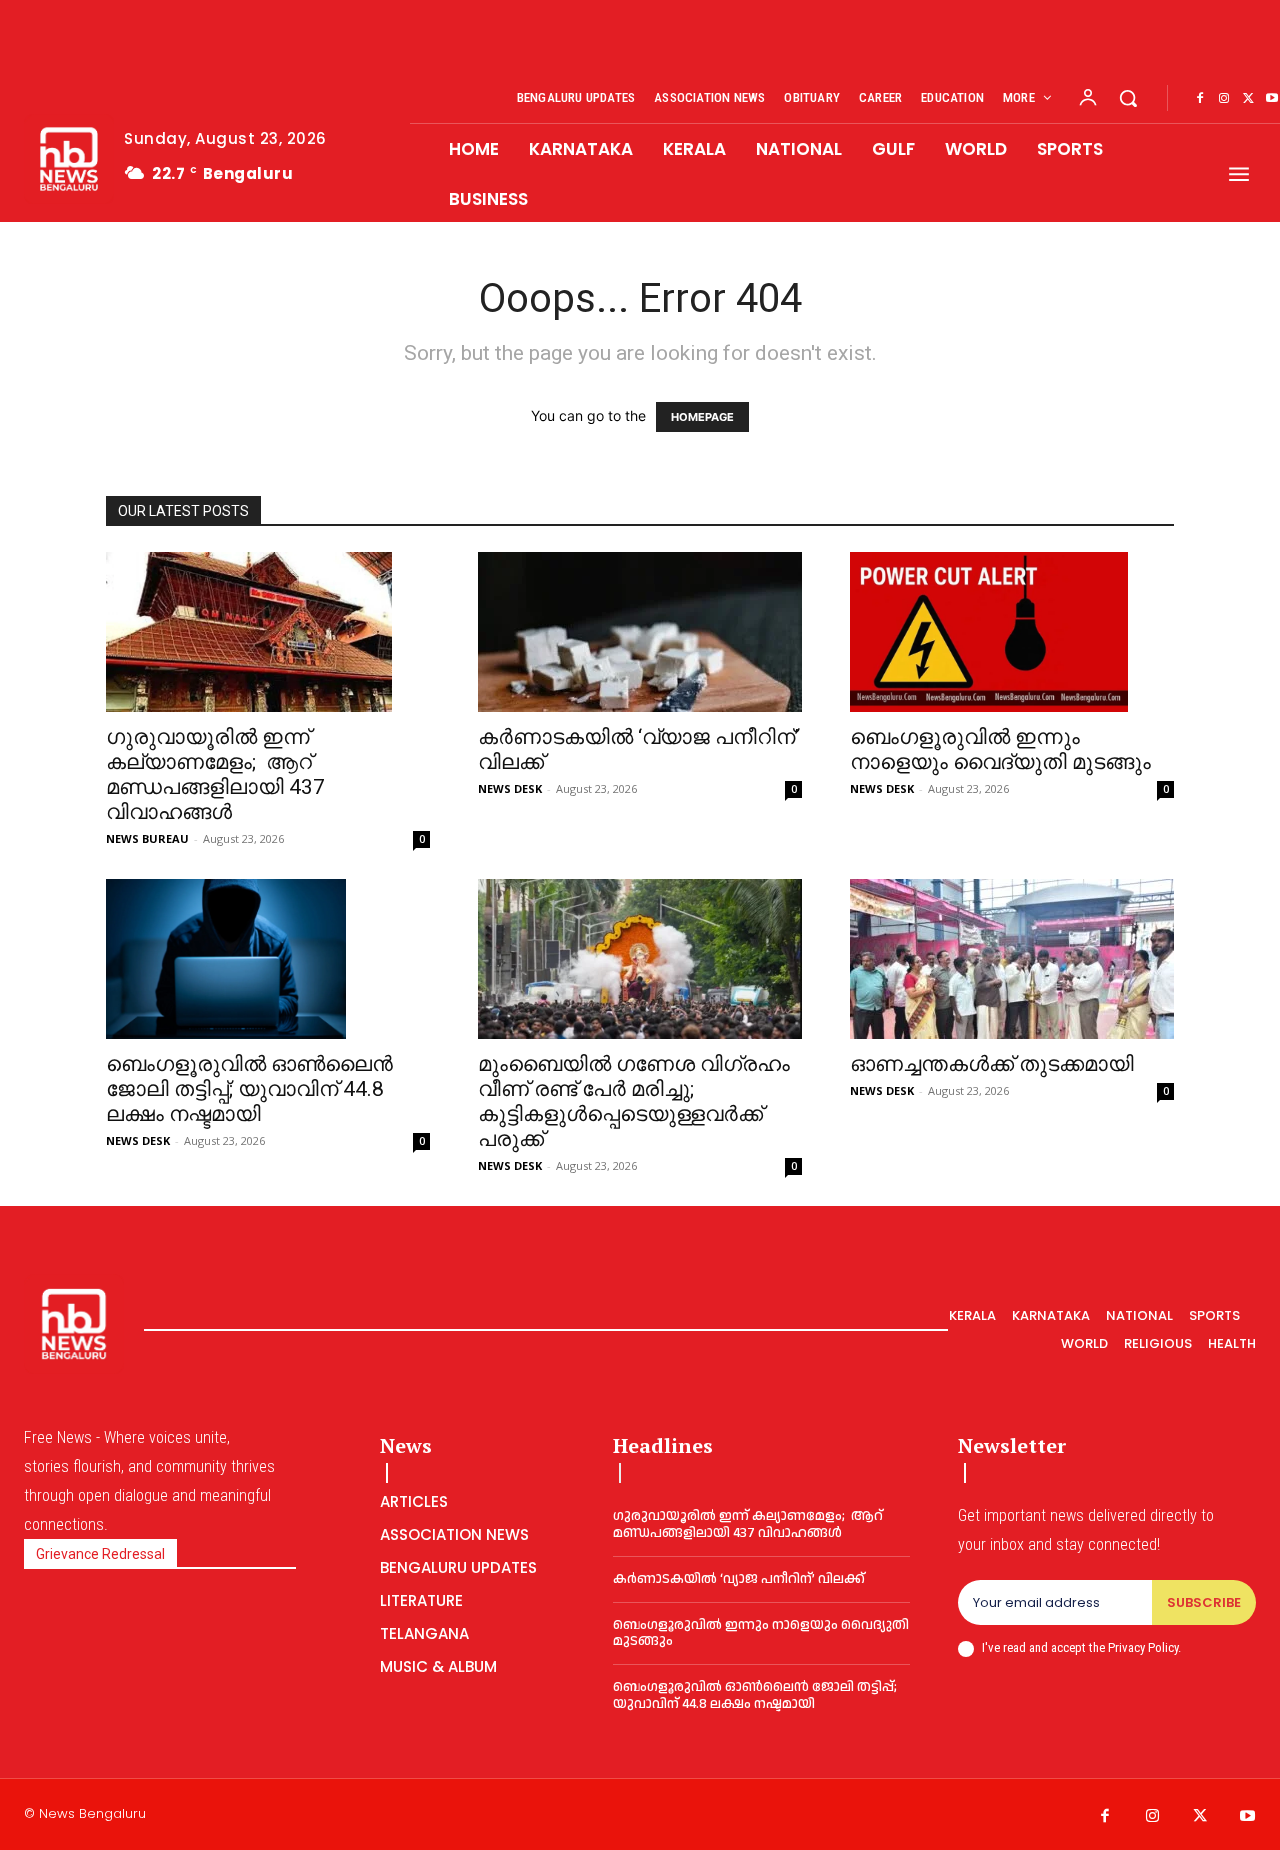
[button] (1128, 98)
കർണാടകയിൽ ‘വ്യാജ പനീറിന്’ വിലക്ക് (739, 1579)
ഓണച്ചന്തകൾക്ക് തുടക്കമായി (992, 1064)
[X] (1248, 99)
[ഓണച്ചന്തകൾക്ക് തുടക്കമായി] (1012, 959)
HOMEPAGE (702, 417)
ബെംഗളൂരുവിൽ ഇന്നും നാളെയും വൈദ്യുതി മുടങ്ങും (1000, 749)
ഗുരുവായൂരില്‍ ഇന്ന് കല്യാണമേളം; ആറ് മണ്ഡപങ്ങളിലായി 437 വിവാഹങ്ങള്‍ (215, 774)
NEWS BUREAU (147, 838)
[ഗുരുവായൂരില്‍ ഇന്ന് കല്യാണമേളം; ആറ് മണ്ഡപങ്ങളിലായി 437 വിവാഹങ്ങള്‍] (268, 632)
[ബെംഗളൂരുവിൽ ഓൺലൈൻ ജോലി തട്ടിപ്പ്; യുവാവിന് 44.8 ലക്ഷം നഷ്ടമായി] (268, 959)
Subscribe (1204, 1602)
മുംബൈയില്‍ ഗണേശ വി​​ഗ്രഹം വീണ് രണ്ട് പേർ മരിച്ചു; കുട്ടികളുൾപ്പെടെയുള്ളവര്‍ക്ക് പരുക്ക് (634, 1101)
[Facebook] (1200, 99)
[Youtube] (1248, 1817)
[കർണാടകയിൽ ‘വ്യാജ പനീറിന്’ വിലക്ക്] (640, 632)
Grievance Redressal (100, 1554)
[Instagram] (1224, 99)
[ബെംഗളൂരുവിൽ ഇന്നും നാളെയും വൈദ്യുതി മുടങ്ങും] (1012, 632)
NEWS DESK (510, 788)
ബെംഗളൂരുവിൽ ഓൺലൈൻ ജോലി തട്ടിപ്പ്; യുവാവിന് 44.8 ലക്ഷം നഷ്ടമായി (249, 1089)
